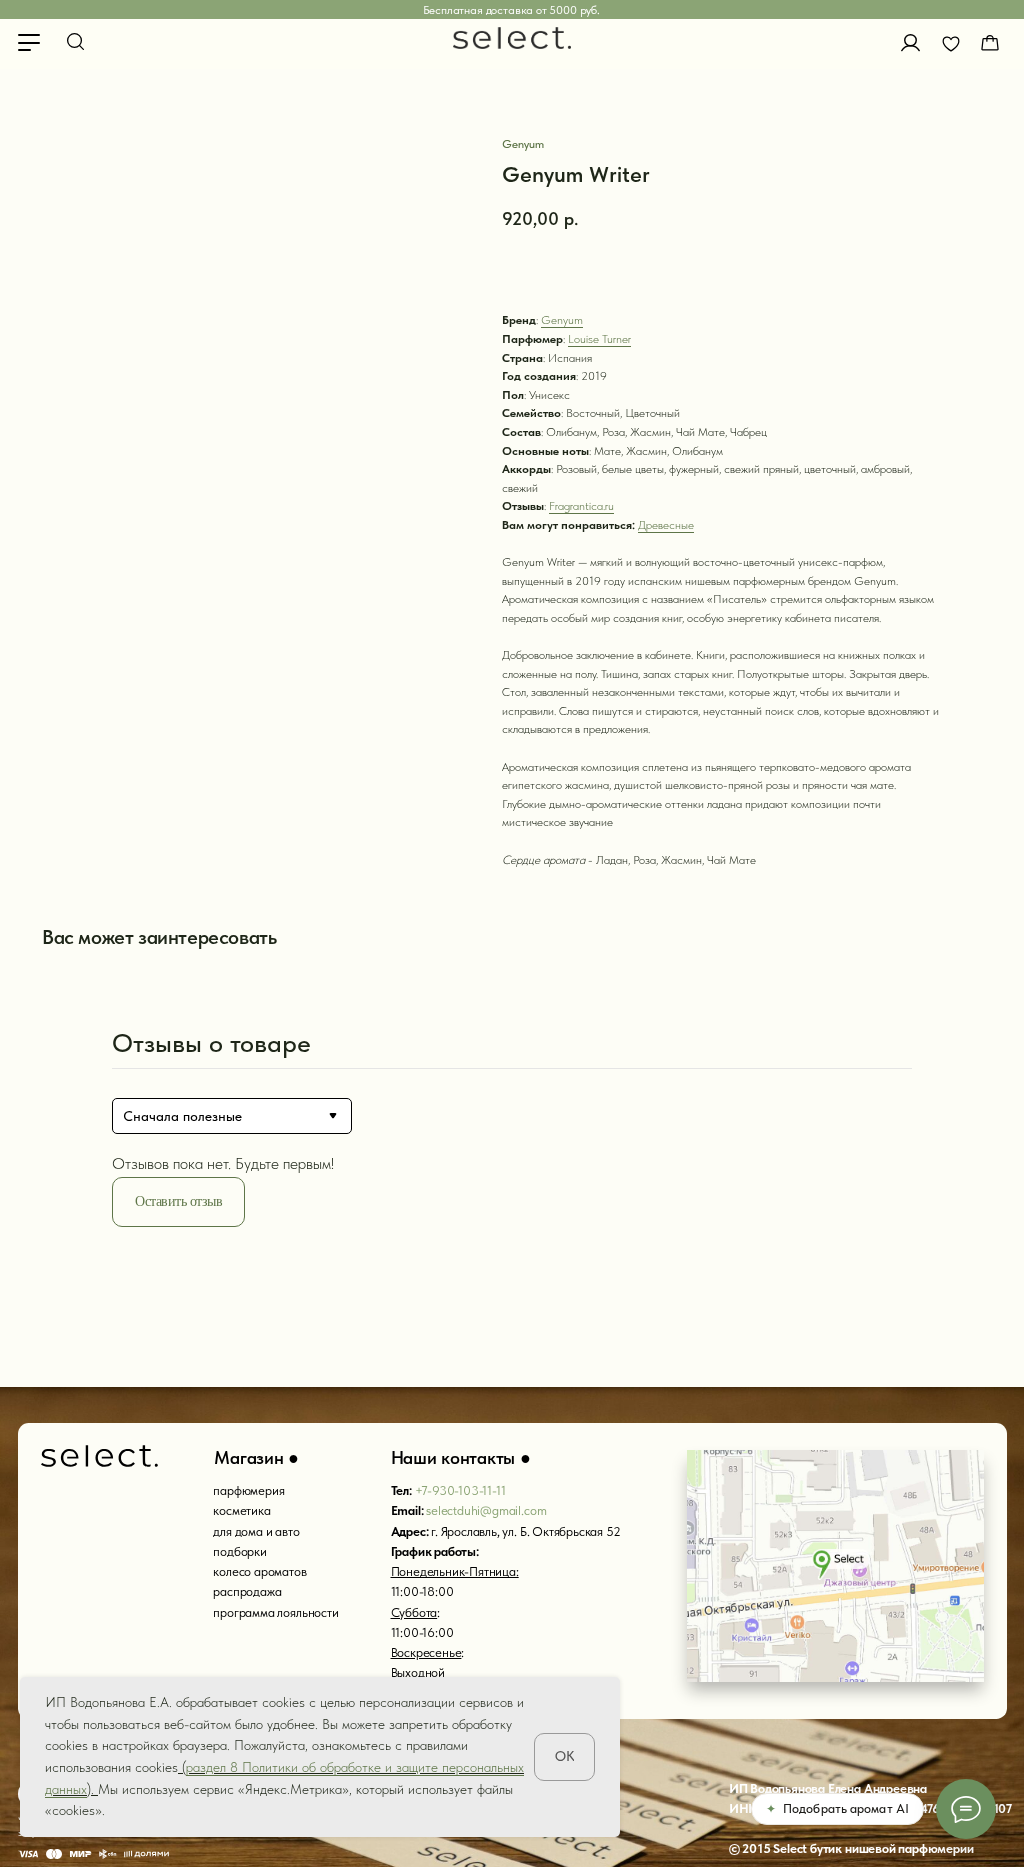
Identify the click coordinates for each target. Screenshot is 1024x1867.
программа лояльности (275, 1612)
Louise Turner (599, 339)
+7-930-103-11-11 (460, 1490)
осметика (244, 1510)
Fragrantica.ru (581, 506)
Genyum (562, 320)
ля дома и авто (259, 1531)
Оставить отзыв (178, 1201)
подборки (239, 1551)
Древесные (666, 525)
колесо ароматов (259, 1571)
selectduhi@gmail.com (486, 1510)
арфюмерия (252, 1490)
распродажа (247, 1591)
